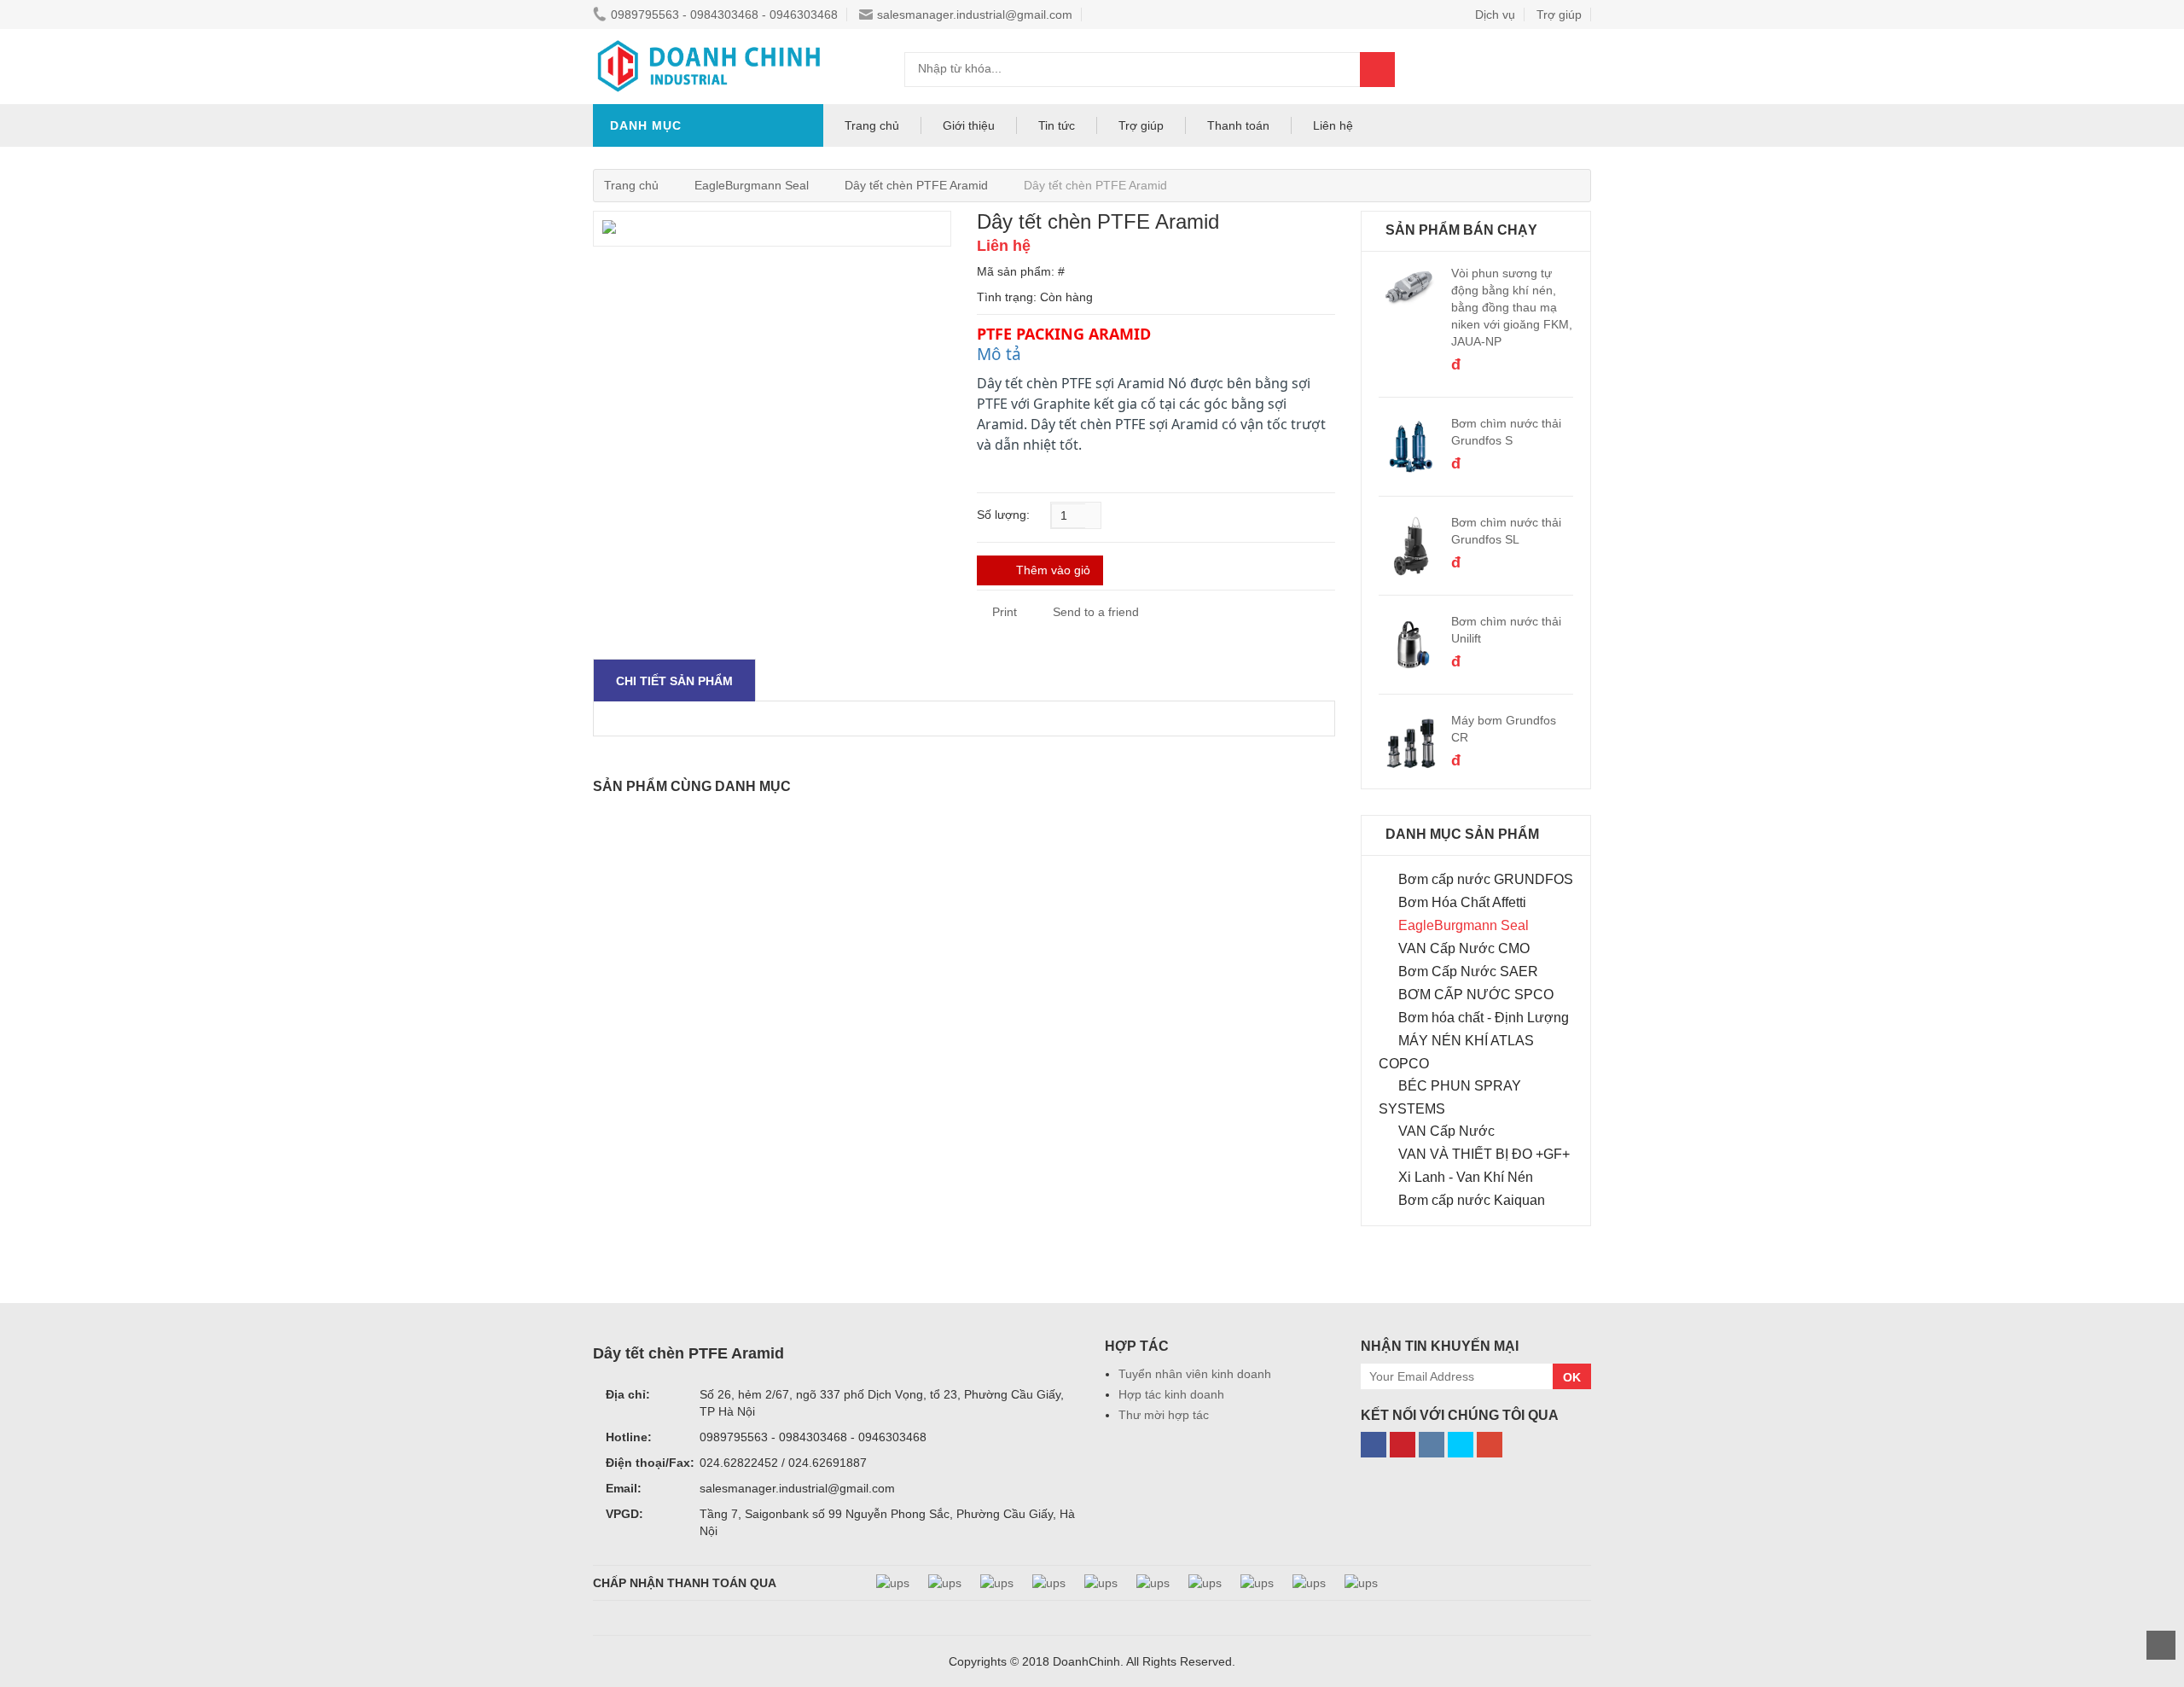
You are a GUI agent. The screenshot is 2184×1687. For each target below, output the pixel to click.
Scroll (2161, 1645)
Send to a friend (1096, 612)
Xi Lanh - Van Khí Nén (1466, 1177)
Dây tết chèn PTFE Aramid (916, 185)
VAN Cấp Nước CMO (1464, 948)
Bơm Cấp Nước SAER (1468, 971)
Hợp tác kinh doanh (1171, 1394)
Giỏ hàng (1561, 69)
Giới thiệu (969, 125)
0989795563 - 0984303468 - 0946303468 (724, 15)
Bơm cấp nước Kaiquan (1472, 1200)
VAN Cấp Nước (1446, 1131)
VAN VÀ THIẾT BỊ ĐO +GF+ (1484, 1154)
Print (1003, 612)
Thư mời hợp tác (1164, 1415)
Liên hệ (1333, 125)
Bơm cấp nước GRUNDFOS (1486, 879)
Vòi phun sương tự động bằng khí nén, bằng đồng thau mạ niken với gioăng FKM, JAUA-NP (1512, 307)
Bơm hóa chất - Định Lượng (1484, 1018)
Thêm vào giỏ (1053, 570)
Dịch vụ (1495, 15)
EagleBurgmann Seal (752, 185)
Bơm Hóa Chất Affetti (1462, 902)
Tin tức (1057, 125)
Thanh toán (1238, 125)
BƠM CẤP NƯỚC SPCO (1476, 995)
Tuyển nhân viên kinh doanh (1195, 1374)
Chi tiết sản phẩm (674, 681)
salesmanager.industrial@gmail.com (975, 15)
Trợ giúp (1559, 15)
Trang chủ (872, 125)
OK (1572, 1377)
